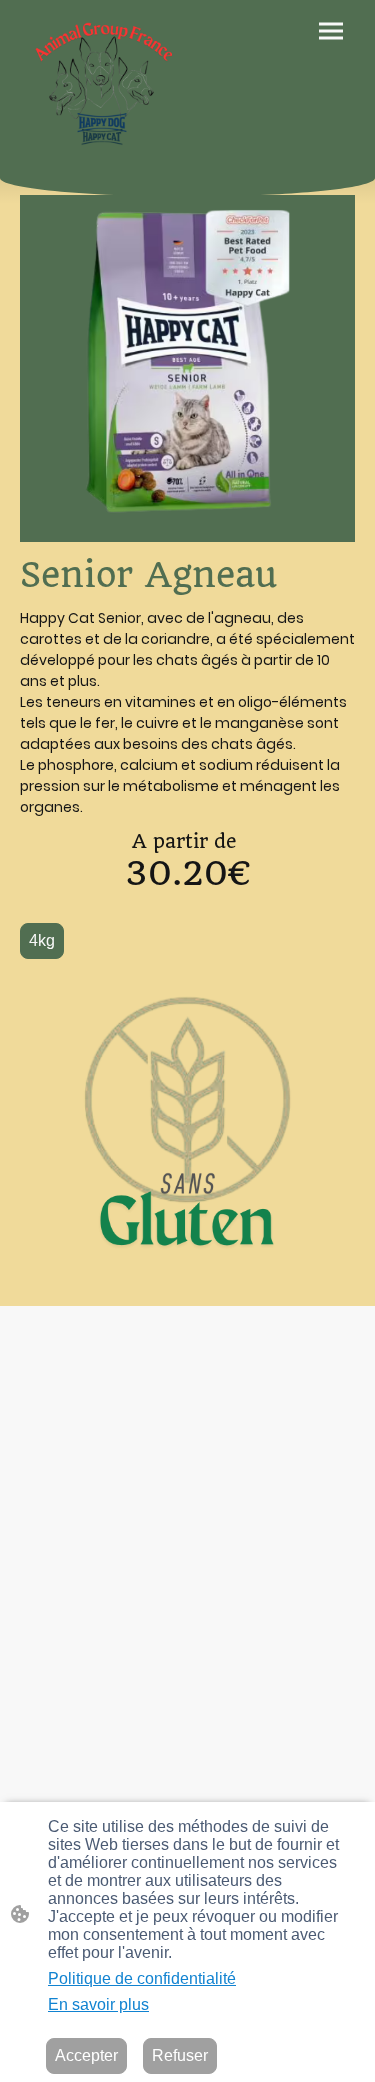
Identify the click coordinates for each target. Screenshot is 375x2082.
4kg (42, 940)
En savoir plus (98, 2004)
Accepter (86, 2055)
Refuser (180, 2055)
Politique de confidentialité (142, 1978)
